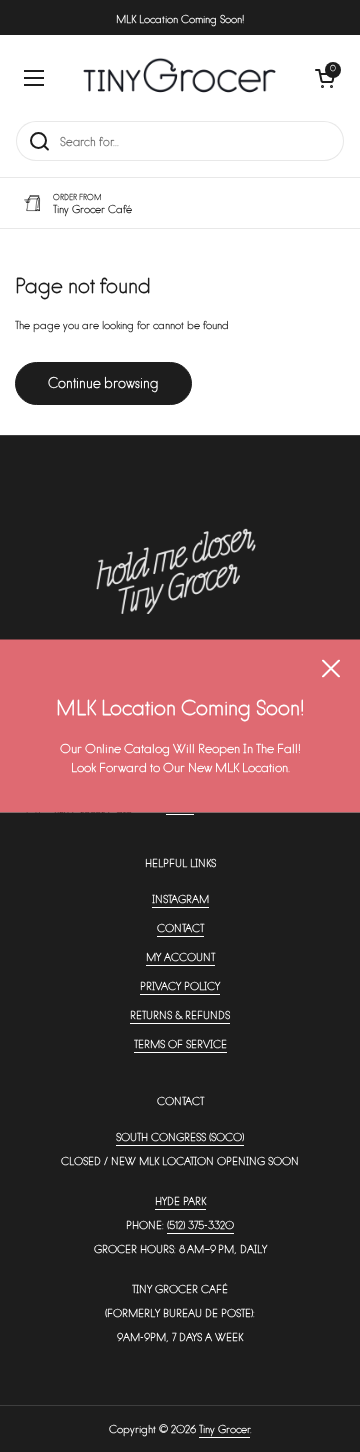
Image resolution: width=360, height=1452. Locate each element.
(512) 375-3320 (200, 1224)
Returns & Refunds (180, 1014)
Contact (180, 927)
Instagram (180, 898)
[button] (325, 78)
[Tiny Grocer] (179, 77)
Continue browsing (103, 382)
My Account (180, 956)
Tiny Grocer (224, 1428)
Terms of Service (180, 1043)
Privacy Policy (180, 985)
